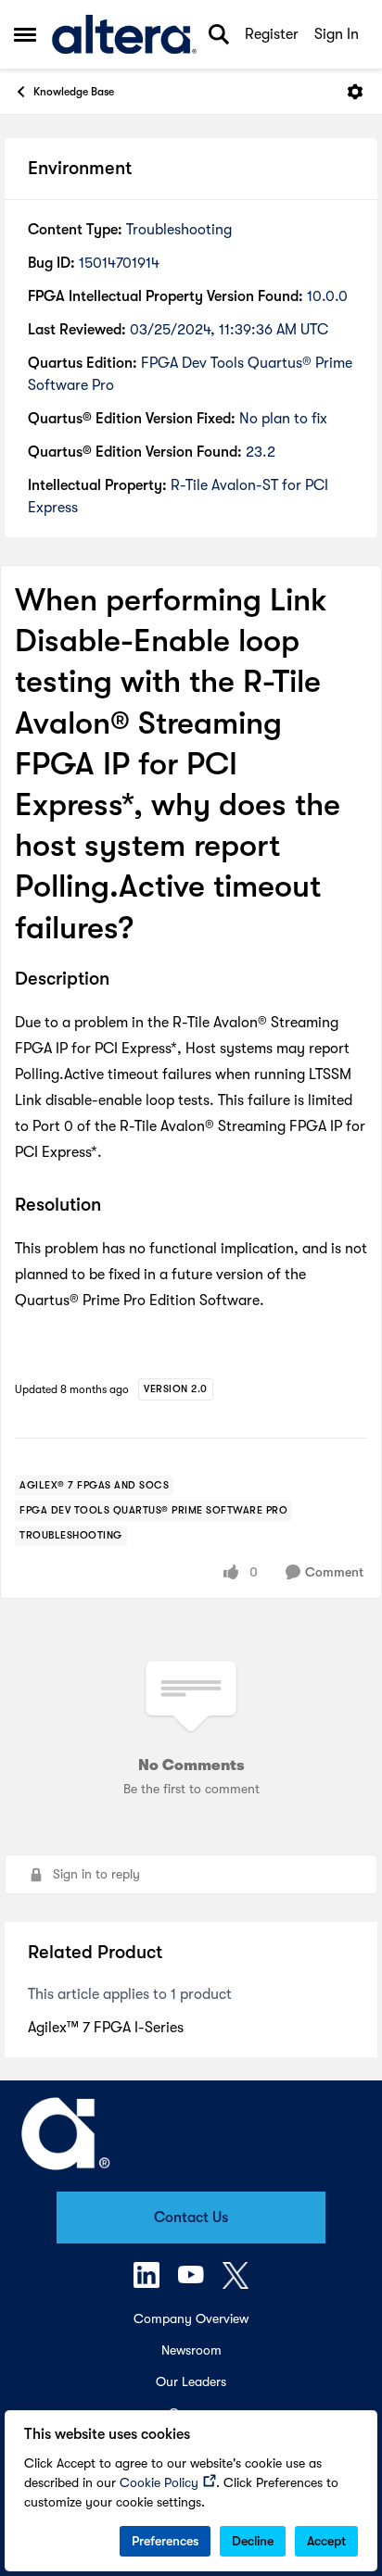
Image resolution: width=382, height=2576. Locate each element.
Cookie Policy (159, 2482)
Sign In (337, 34)
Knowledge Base (74, 92)
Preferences (165, 2541)
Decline (253, 2541)
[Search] (219, 34)
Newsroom (191, 2350)
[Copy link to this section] (123, 980)
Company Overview (191, 2318)
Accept (326, 2541)
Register (272, 34)
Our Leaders (191, 2381)
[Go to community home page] (124, 35)
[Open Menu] (355, 92)
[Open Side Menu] (25, 34)
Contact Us (191, 2218)
